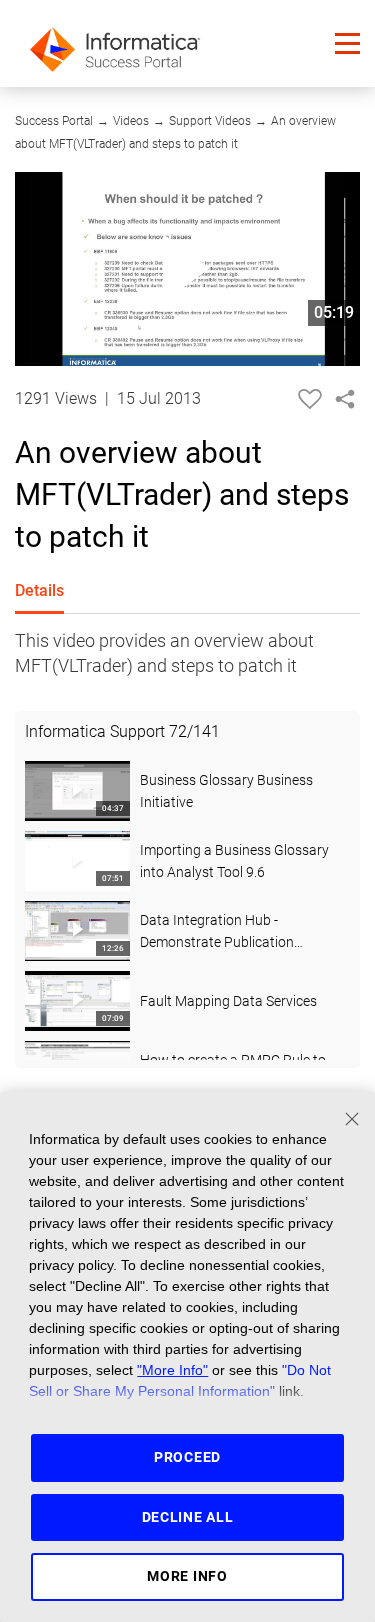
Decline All (188, 1517)
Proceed (187, 1457)
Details (39, 590)
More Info (187, 1576)
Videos (131, 121)
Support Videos (210, 121)
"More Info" (172, 1370)
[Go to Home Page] (115, 43)
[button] (347, 43)
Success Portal (54, 121)
